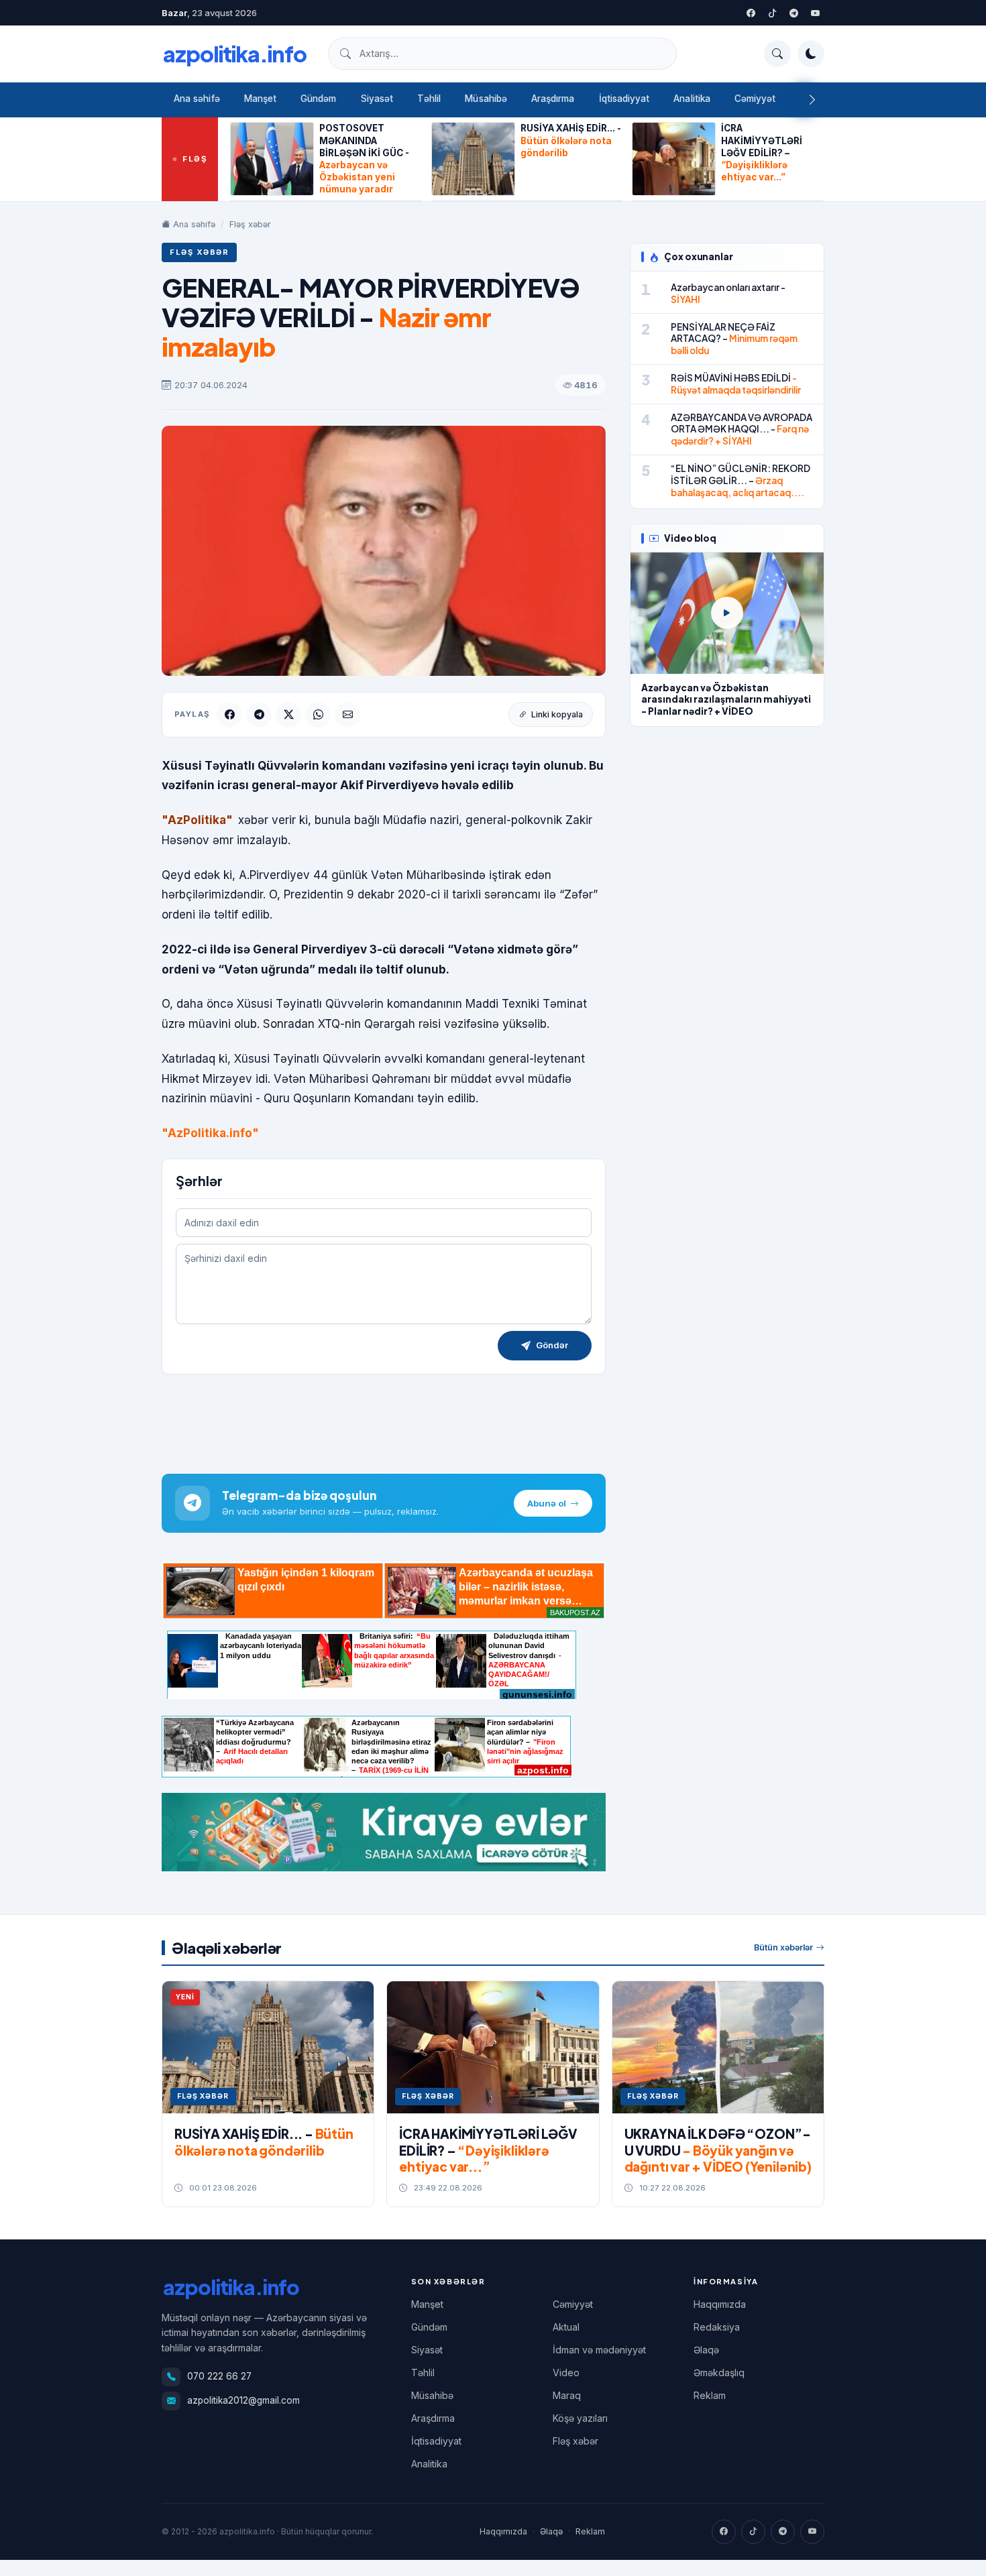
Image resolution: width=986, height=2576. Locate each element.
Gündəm (318, 99)
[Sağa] (812, 100)
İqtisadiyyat (624, 99)
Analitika (692, 99)
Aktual (566, 2327)
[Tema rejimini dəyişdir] (811, 54)
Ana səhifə (197, 99)
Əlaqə (706, 2350)
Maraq (567, 2395)
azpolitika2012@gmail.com (243, 2400)
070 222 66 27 (219, 2376)
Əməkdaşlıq (719, 2373)
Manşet (260, 99)
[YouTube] (815, 13)
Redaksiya (717, 2327)
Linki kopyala (557, 714)
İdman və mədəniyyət (599, 2350)
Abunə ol (547, 1503)
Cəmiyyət (755, 99)
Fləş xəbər (250, 224)
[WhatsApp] (318, 715)
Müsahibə (486, 99)
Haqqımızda (720, 2304)
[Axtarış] (777, 54)
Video (566, 2373)
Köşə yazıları (580, 2418)
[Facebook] (751, 13)
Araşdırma (553, 99)
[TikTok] (753, 2532)
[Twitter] (772, 13)
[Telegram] (793, 13)
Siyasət (377, 99)
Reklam (710, 2395)
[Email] (347, 715)
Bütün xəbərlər (783, 1947)
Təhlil (429, 99)
